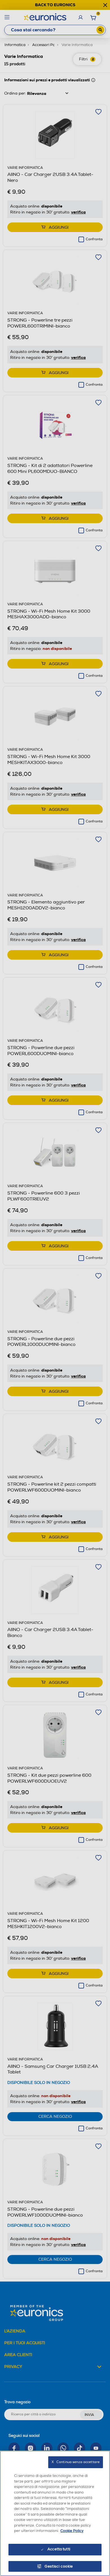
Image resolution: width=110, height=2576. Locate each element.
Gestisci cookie (59, 2566)
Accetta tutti (59, 2549)
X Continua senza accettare (76, 2462)
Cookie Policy (72, 2531)
